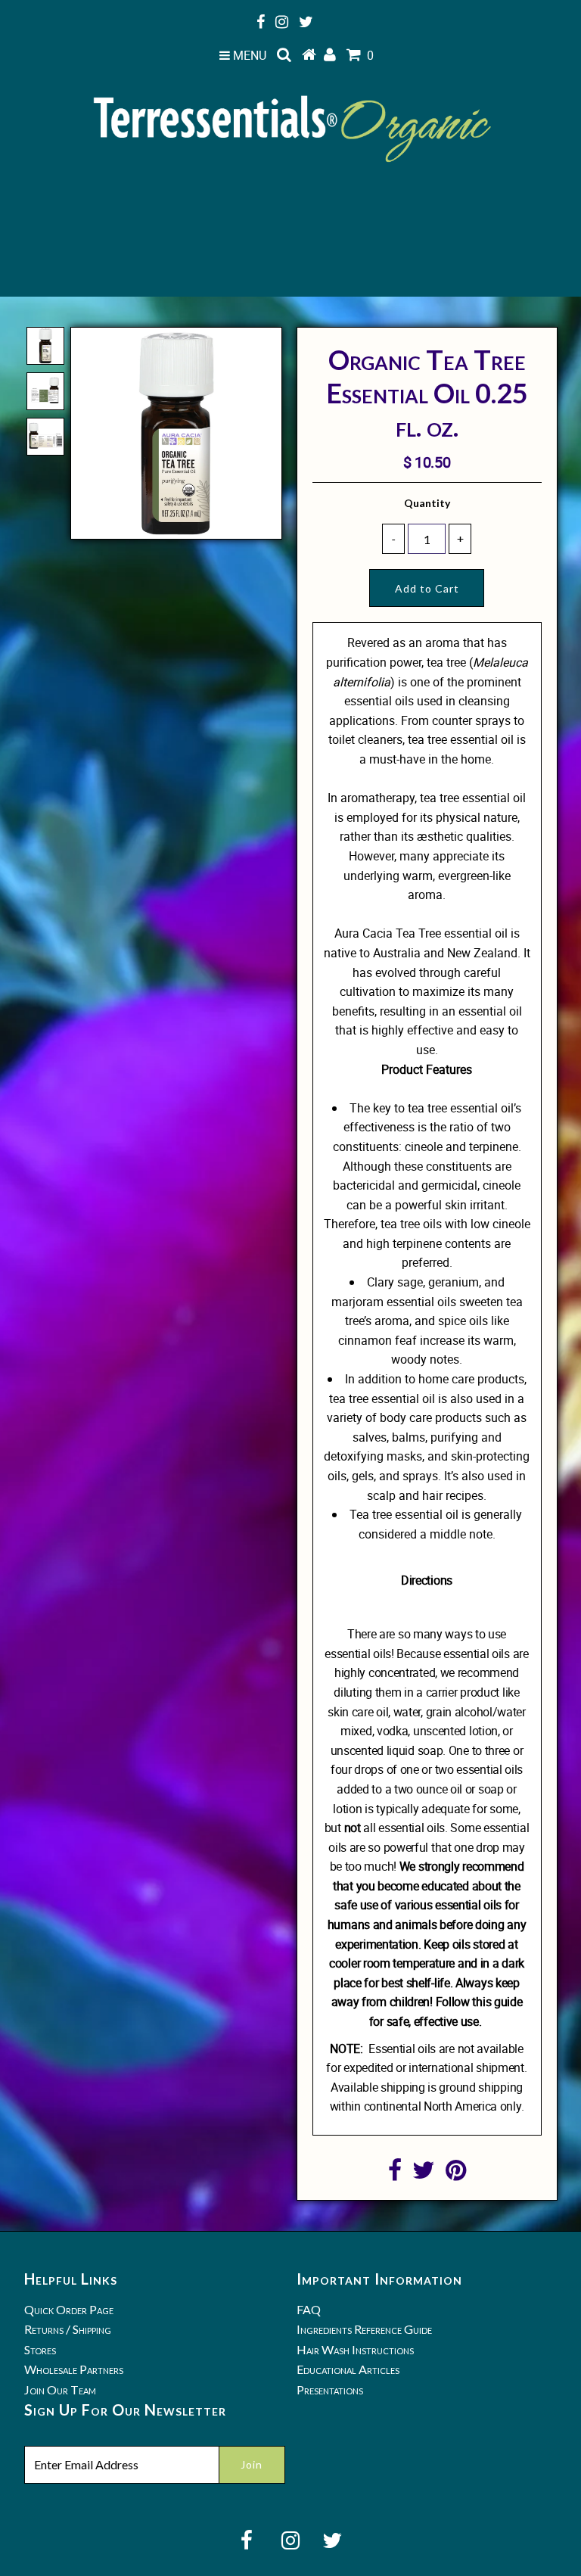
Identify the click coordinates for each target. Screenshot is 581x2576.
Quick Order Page (69, 2309)
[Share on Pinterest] (456, 2174)
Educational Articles (348, 2369)
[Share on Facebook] (395, 2174)
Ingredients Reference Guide (364, 2329)
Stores (40, 2349)
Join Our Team (60, 2389)
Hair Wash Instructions (355, 2349)
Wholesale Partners (74, 2369)
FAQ (309, 2309)
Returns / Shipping (68, 2329)
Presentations (330, 2389)
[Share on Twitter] (424, 2174)
